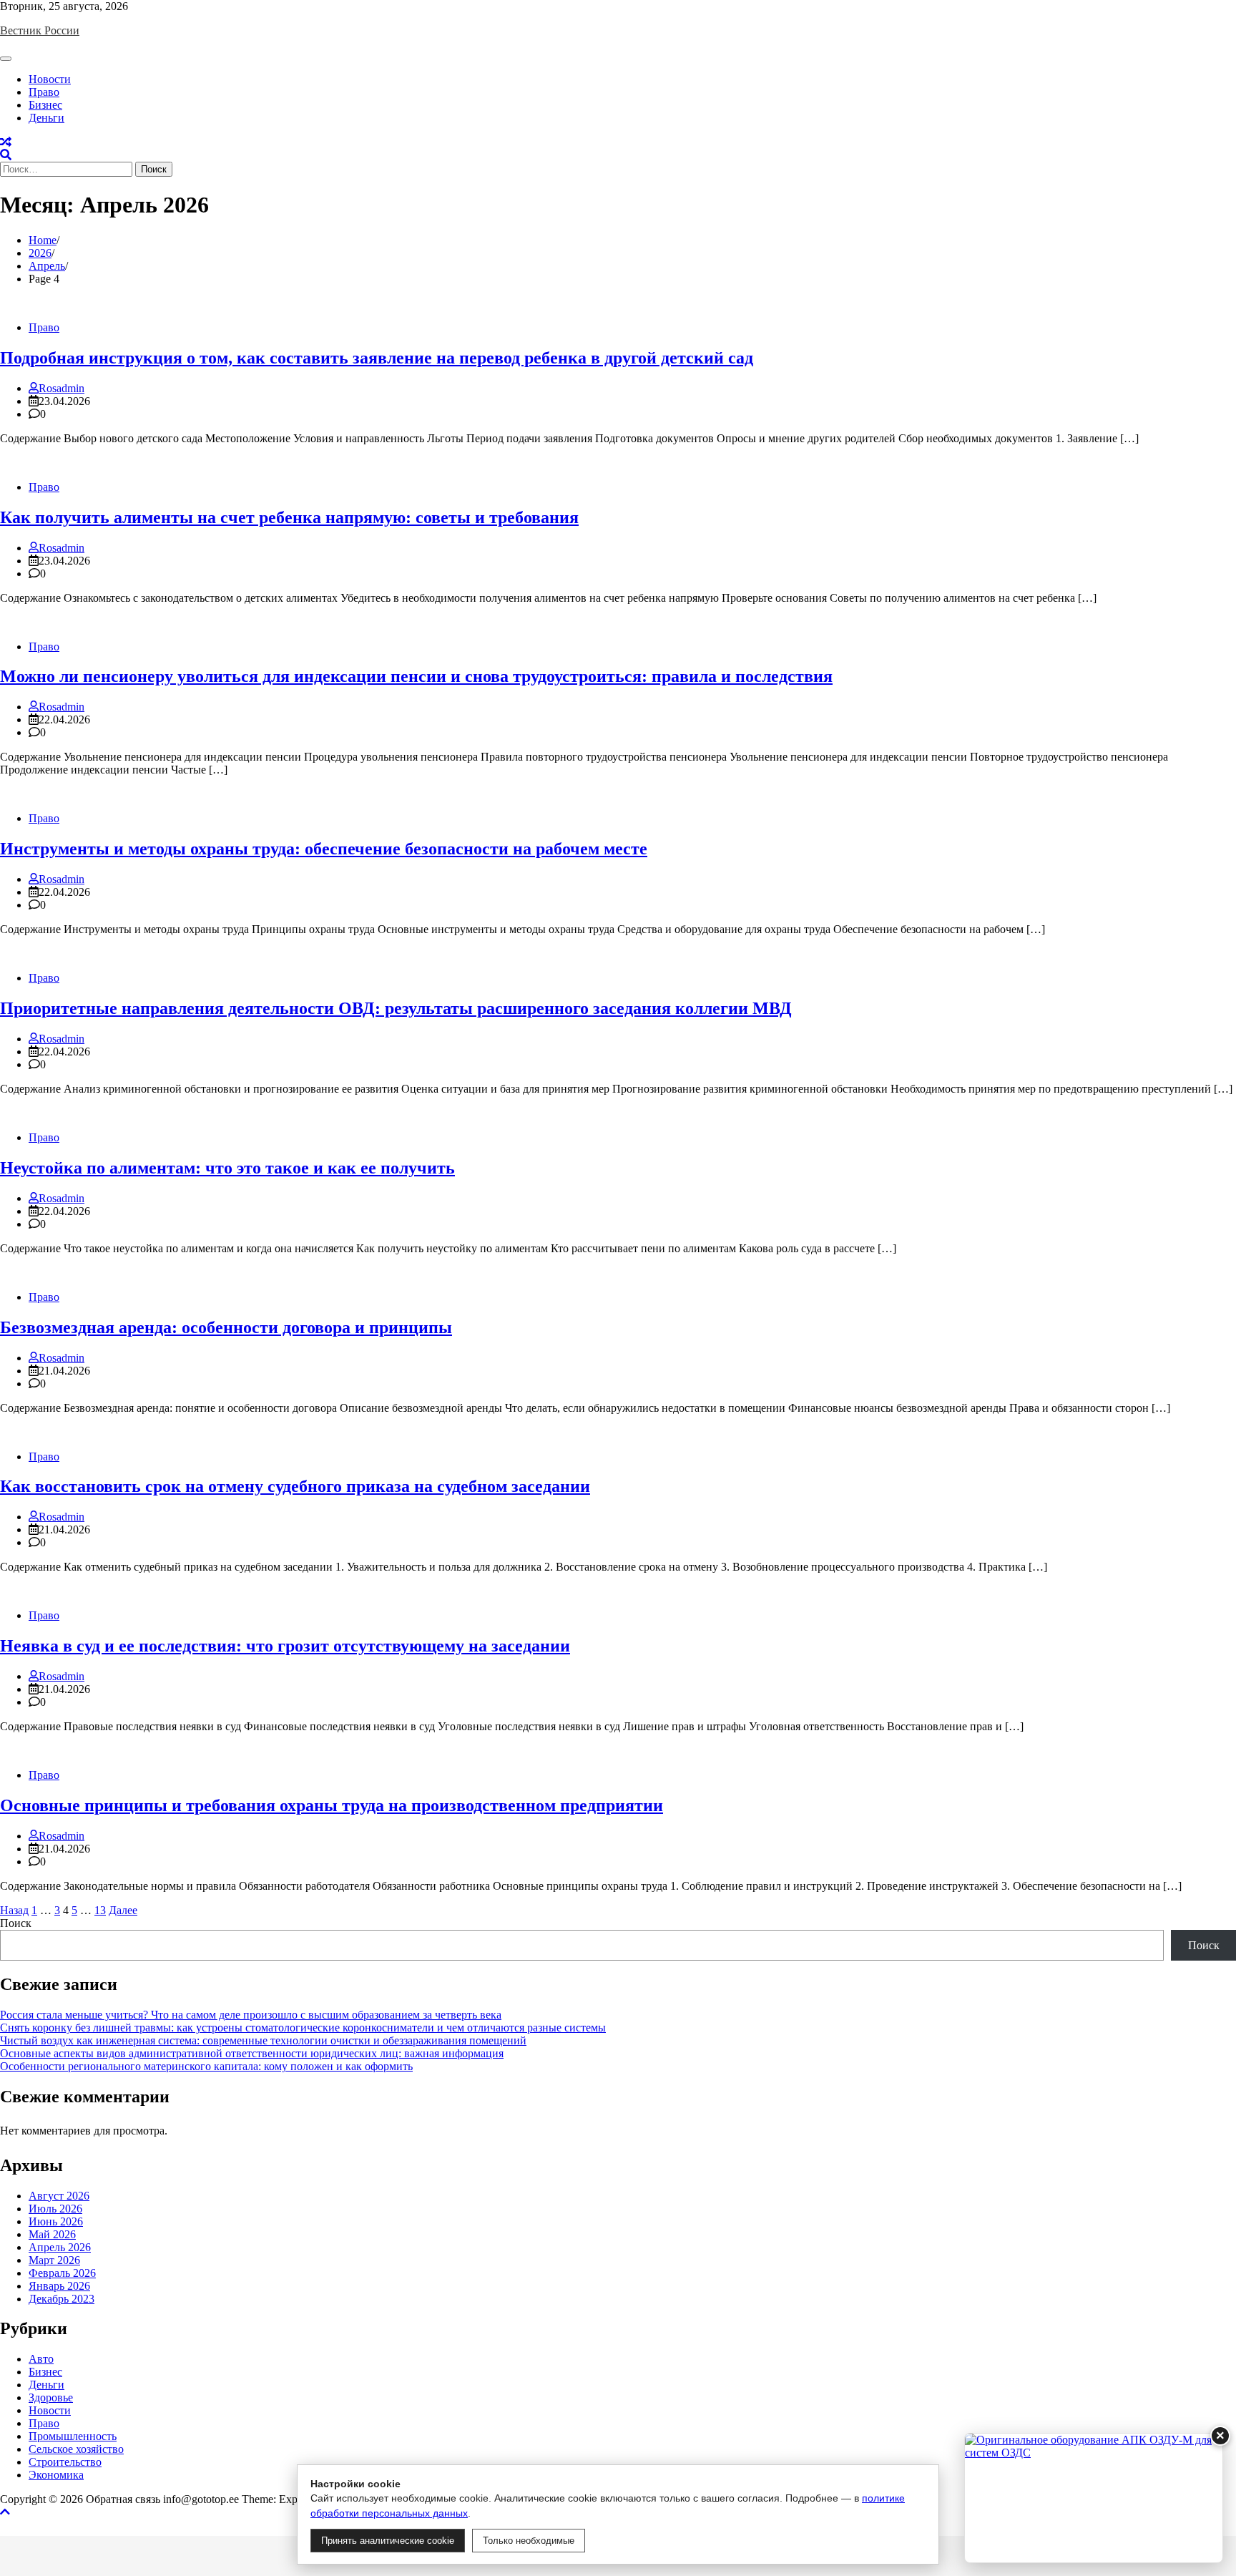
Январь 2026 (59, 2286)
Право (44, 92)
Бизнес (45, 105)
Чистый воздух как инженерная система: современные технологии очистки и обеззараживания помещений (263, 2040)
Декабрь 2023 (62, 2299)
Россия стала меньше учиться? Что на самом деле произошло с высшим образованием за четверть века (251, 2015)
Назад (14, 1910)
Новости (50, 79)
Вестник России (40, 30)
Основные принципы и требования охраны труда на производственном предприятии (332, 1805)
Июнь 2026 (56, 2221)
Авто (41, 2359)
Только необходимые (529, 2541)
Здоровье (51, 2397)
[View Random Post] (6, 142)
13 (100, 1910)
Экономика (56, 2475)
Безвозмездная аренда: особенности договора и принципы (226, 1327)
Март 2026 (54, 2260)
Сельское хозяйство (76, 2449)
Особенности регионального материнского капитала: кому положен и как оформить (206, 2066)
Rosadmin (62, 388)
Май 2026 (52, 2234)
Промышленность (73, 2436)
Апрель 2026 (60, 2247)
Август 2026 (59, 2196)
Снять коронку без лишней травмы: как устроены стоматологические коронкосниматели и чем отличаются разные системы (303, 2028)
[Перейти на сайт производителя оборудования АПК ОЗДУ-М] (1094, 2498)
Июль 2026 (55, 2209)
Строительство (65, 2462)
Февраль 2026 (62, 2273)
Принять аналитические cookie (388, 2541)
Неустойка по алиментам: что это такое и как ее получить (227, 1168)
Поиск (16, 1923)
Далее (123, 1910)
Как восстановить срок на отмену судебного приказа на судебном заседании (295, 1486)
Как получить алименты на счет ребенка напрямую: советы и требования (289, 517)
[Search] (6, 155)
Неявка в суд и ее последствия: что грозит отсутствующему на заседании (285, 1646)
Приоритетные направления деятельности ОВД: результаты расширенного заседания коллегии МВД (396, 1008)
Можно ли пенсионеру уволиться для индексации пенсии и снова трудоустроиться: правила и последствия (416, 676)
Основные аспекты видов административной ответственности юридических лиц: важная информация (252, 2053)
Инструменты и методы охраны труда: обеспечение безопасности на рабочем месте (324, 849)
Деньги (46, 118)
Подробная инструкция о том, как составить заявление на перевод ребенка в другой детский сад (377, 358)
